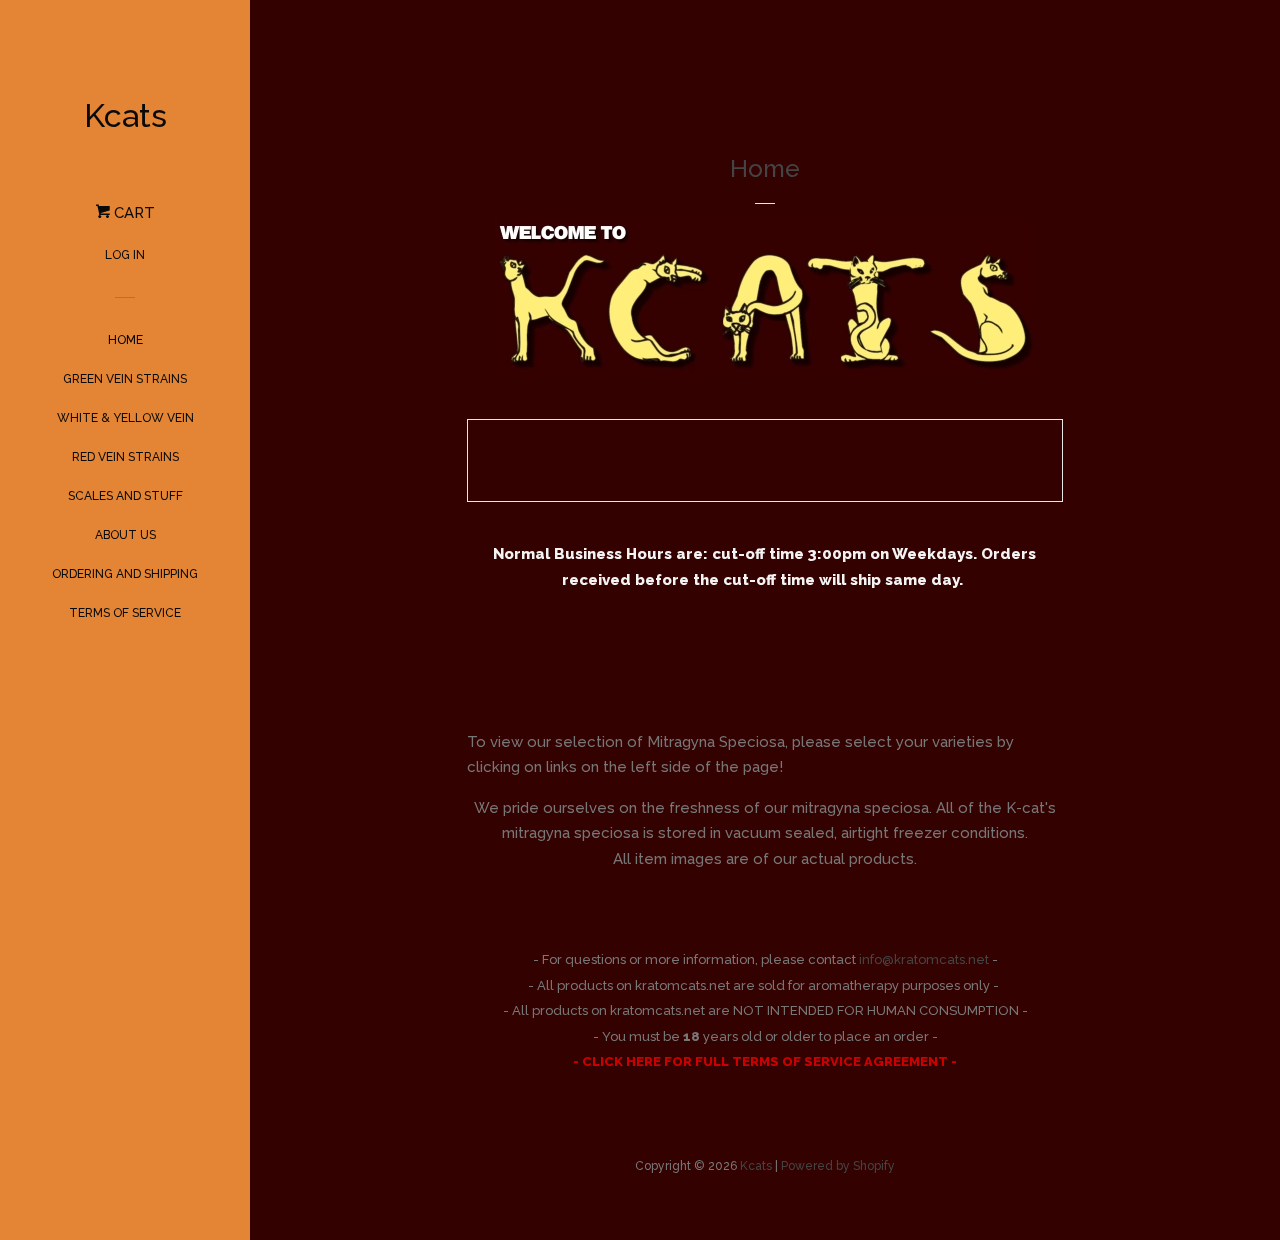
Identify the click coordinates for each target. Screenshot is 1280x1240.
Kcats (125, 115)
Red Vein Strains (125, 457)
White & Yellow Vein (125, 418)
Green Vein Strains (125, 379)
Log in (125, 255)
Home (125, 340)
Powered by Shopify (838, 1166)
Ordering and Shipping (125, 574)
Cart (132, 213)
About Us (125, 535)
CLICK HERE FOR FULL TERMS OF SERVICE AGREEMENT (760, 1061)
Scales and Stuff (125, 496)
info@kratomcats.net (924, 959)
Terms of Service (125, 613)
